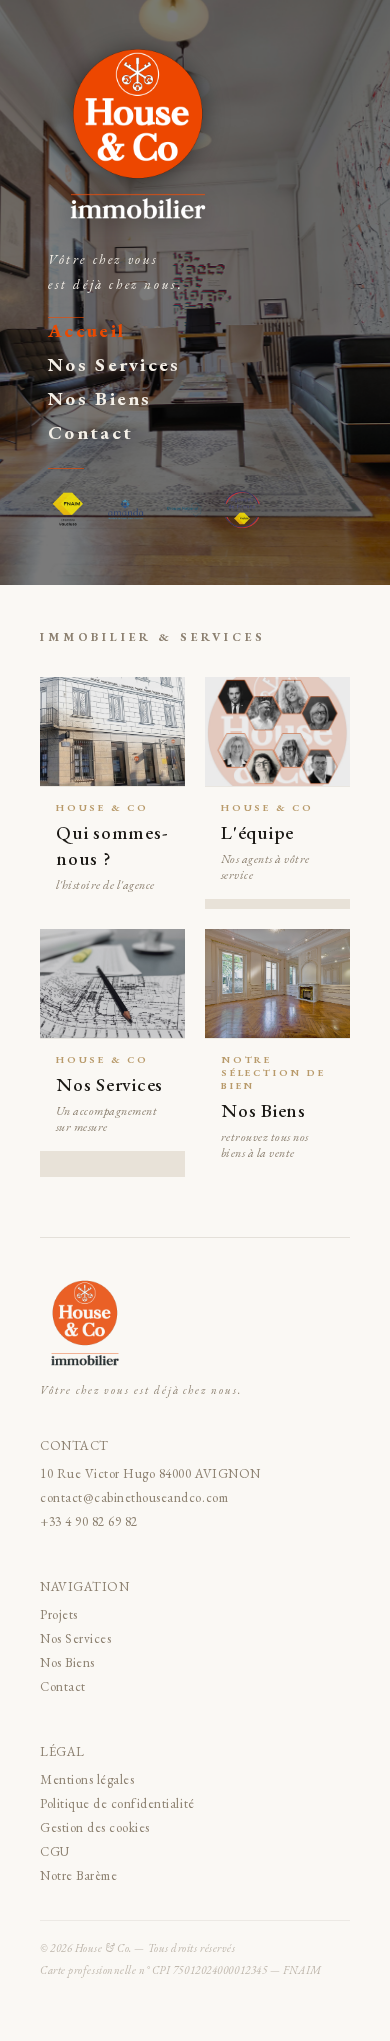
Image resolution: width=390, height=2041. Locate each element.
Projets (59, 1614)
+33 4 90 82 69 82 (89, 1521)
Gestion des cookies (95, 1827)
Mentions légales (87, 1779)
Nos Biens (100, 398)
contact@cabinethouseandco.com (134, 1497)
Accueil (86, 330)
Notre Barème (78, 1875)
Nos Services (114, 364)
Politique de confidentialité (117, 1803)
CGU (55, 1851)
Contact (90, 432)
